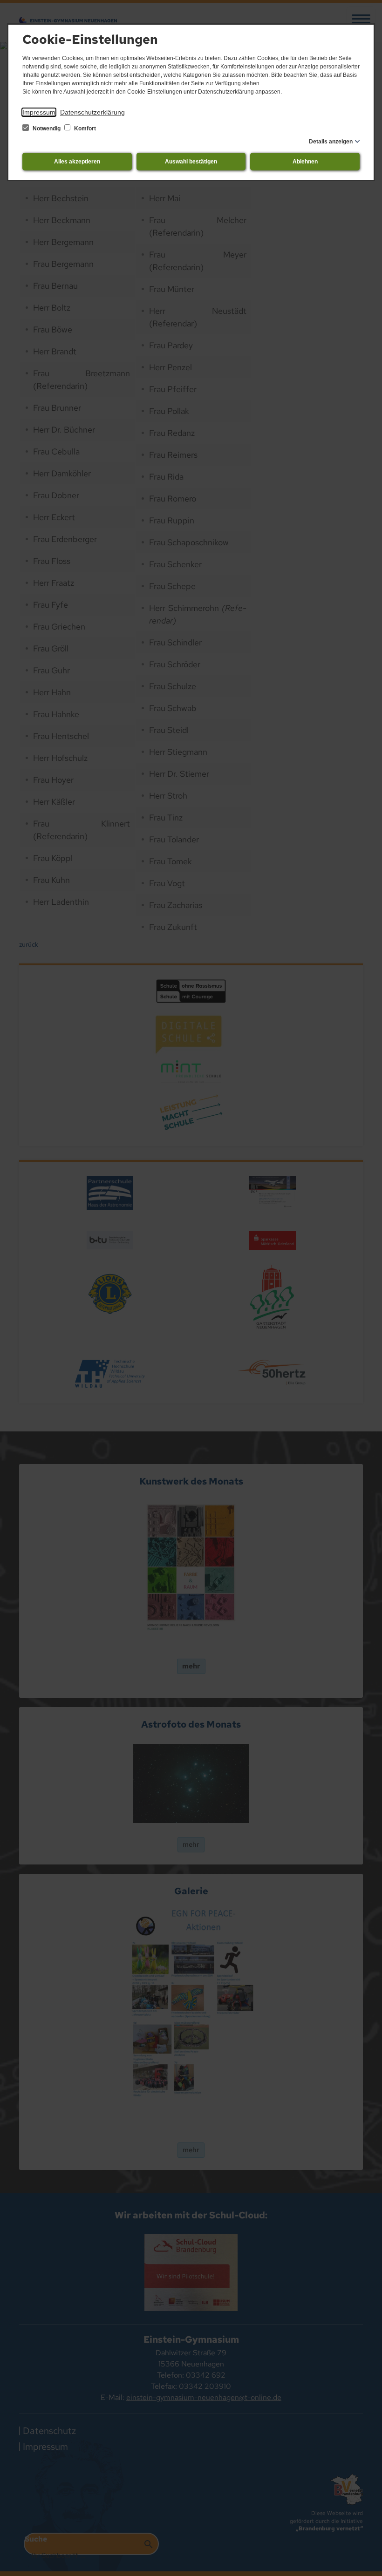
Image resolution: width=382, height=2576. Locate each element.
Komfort (84, 129)
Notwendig (47, 129)
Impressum (39, 112)
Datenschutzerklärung (92, 112)
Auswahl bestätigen (191, 162)
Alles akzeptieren (77, 162)
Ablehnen (305, 162)
